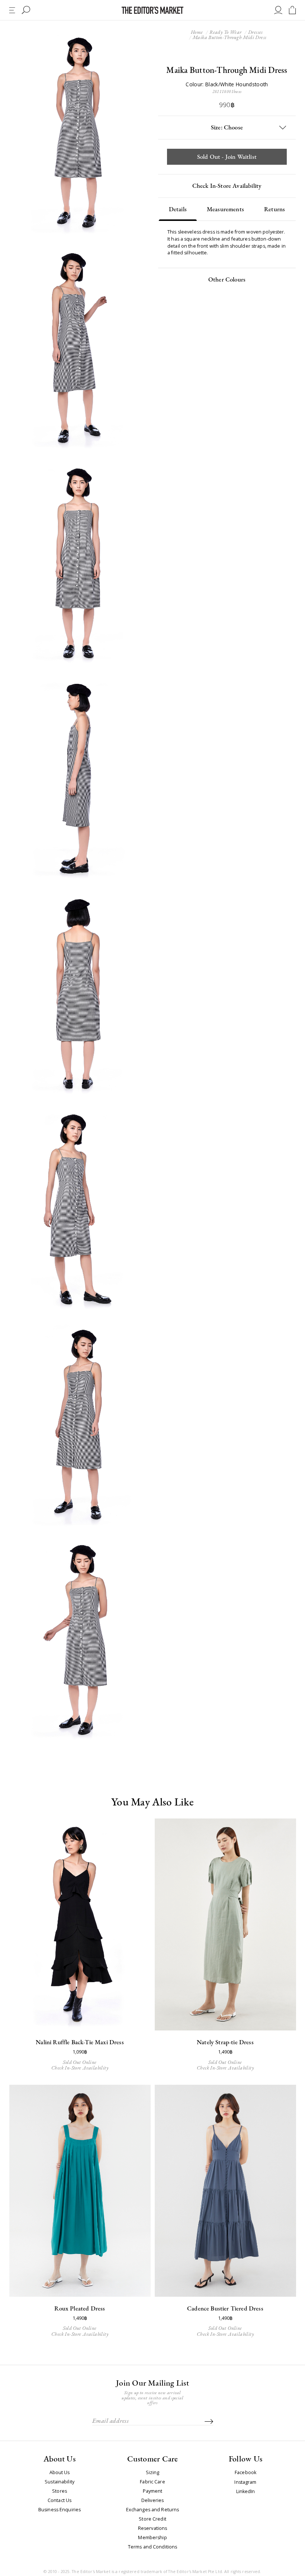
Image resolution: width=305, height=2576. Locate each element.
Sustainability (60, 2482)
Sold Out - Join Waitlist (227, 157)
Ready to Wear (225, 32)
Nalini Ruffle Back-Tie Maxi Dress (80, 2042)
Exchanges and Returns (153, 2510)
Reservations (153, 2528)
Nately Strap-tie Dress (225, 2042)
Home (197, 32)
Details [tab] (178, 209)
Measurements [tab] (225, 209)
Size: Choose (227, 127)
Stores (60, 2491)
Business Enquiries (60, 2510)
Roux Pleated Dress (80, 2308)
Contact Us (60, 2501)
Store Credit (152, 2519)
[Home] (152, 10)
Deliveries (152, 2501)
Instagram (245, 2482)
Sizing (153, 2473)
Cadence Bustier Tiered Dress (225, 2308)
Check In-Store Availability (227, 186)
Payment (153, 2491)
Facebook (245, 2473)
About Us (60, 2473)
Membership (152, 2538)
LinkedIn (246, 2492)
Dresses (256, 32)
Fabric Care (152, 2482)
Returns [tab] (274, 209)
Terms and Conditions (153, 2547)
